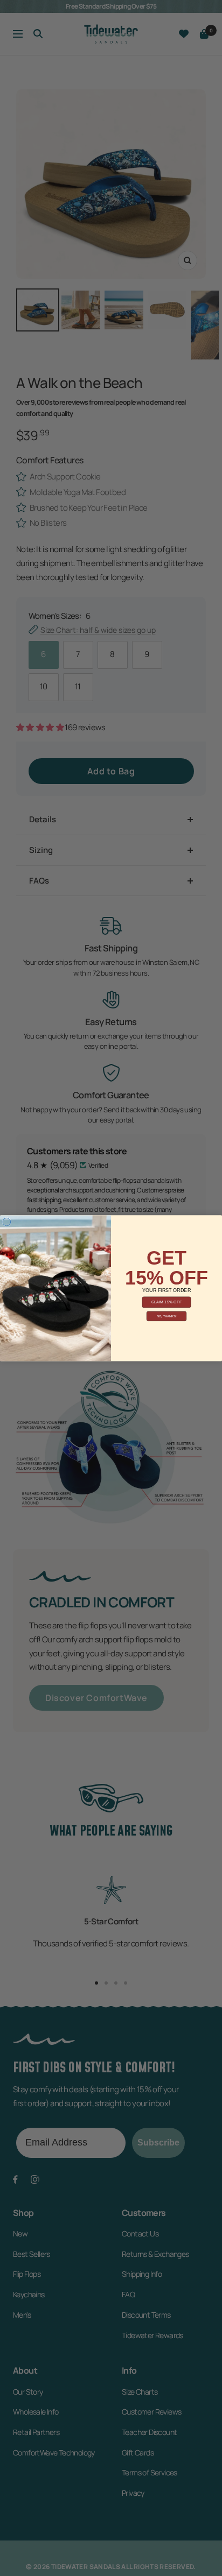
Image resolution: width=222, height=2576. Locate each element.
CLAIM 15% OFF (166, 1302)
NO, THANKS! (167, 1316)
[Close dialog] (7, 1222)
